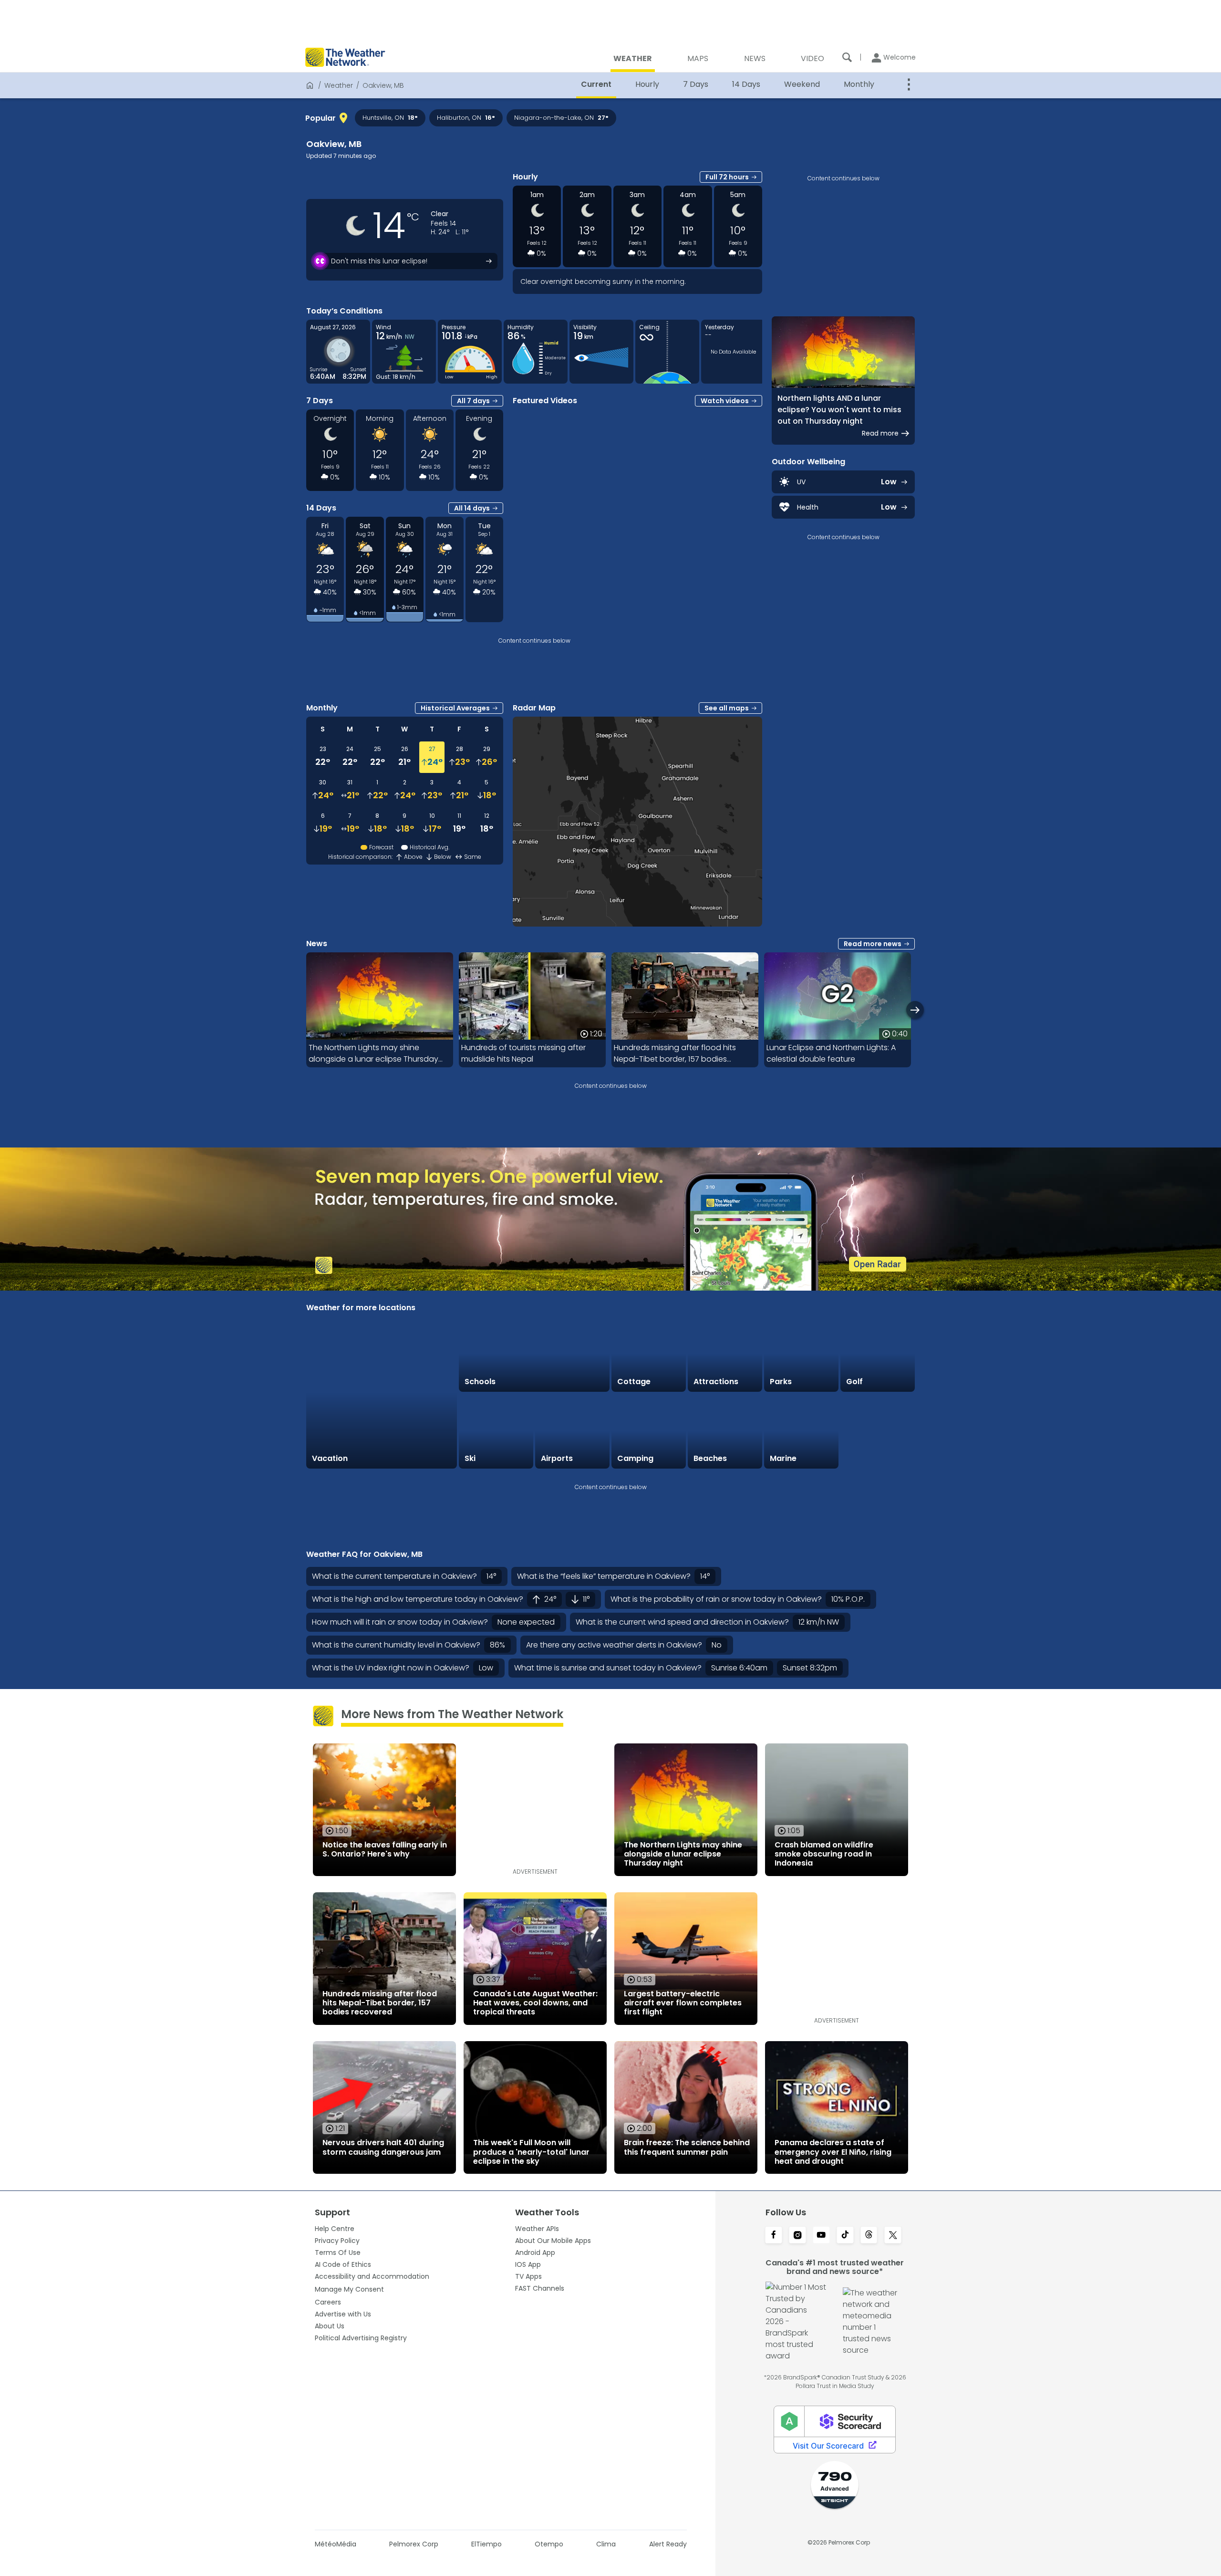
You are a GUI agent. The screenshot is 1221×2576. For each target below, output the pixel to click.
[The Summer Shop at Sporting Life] (878, 1431)
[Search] (847, 57)
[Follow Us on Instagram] (797, 2236)
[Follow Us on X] (893, 2236)
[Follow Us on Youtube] (821, 2236)
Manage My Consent (349, 2289)
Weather (339, 85)
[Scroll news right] (915, 1010)
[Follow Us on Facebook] (774, 2236)
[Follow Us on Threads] (869, 2236)
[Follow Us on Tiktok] (845, 2236)
